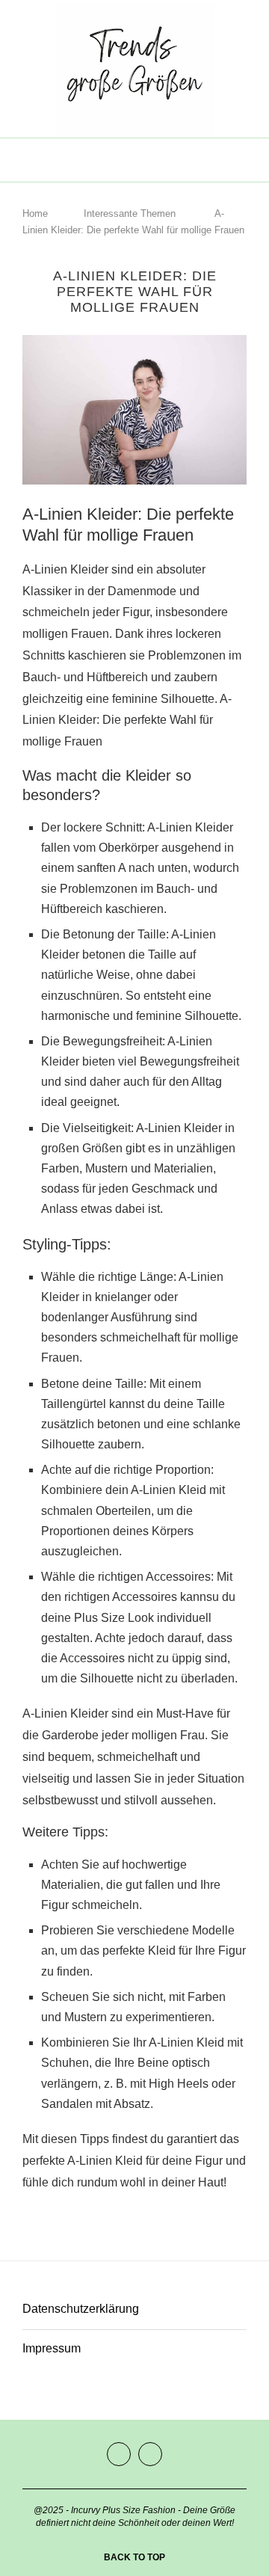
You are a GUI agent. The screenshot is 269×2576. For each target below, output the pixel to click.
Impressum (52, 2348)
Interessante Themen (130, 213)
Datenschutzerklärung (81, 2309)
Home (35, 213)
